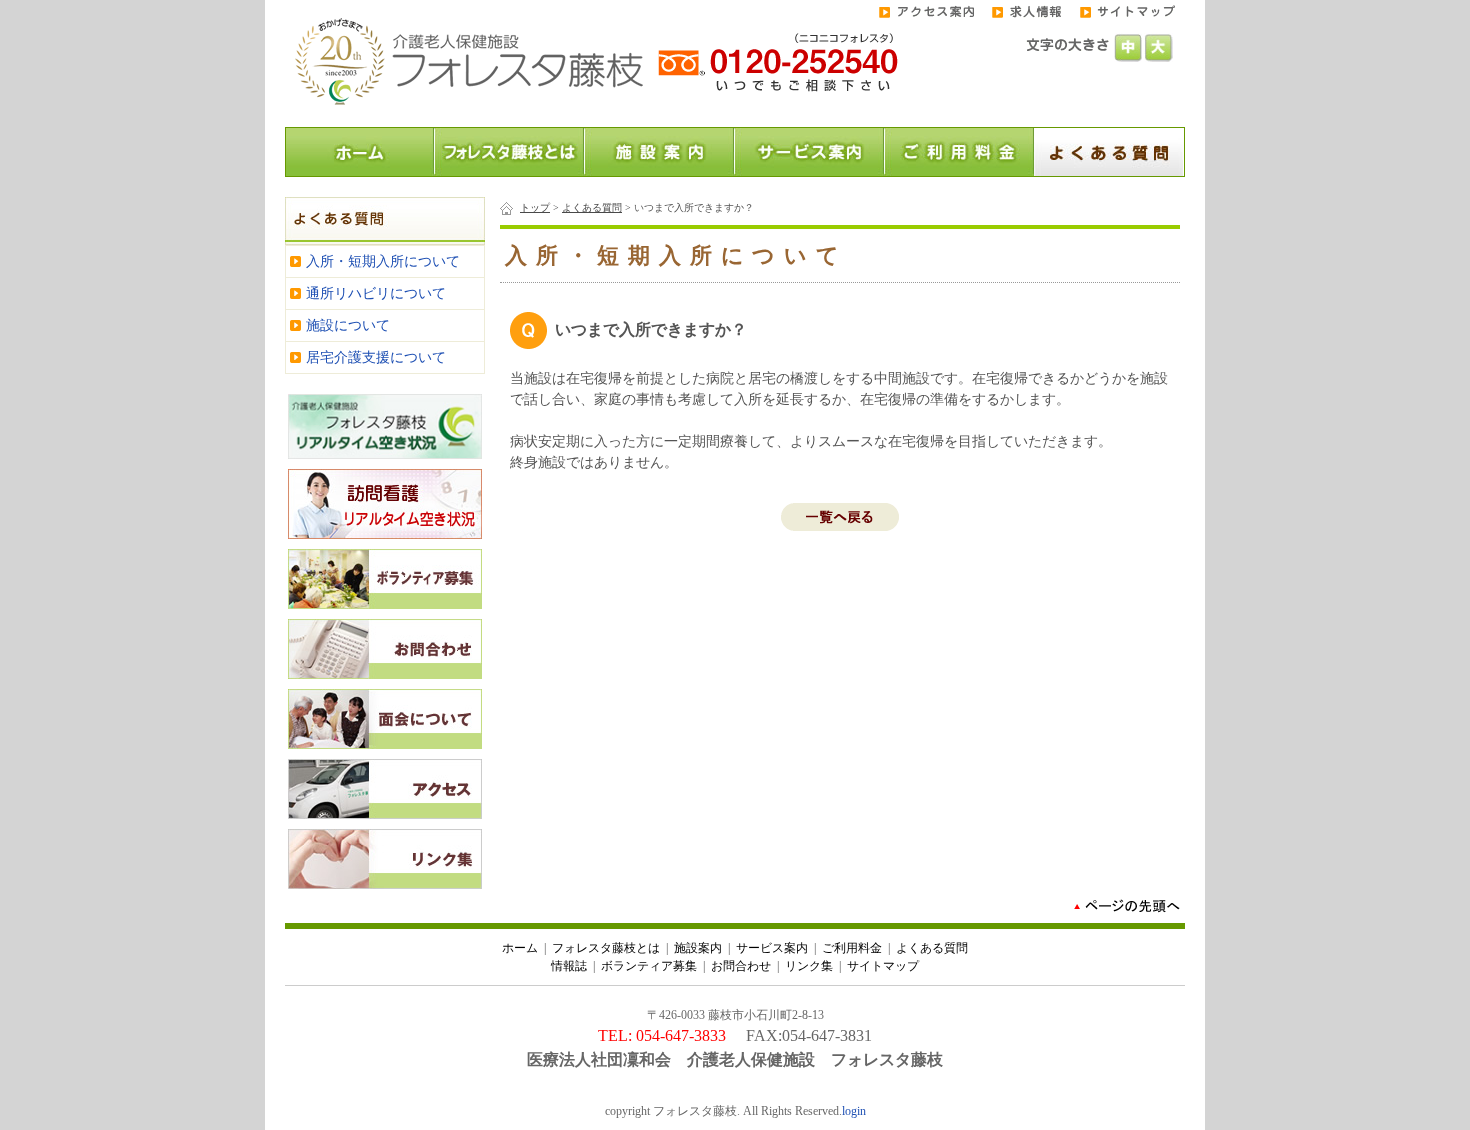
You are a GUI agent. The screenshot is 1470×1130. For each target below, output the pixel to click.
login (854, 1111)
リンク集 (809, 966)
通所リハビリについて (376, 293)
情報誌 (569, 966)
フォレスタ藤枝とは (606, 948)
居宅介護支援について (376, 357)
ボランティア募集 (649, 966)
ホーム (520, 948)
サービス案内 (772, 948)
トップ (535, 207)
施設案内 (698, 948)
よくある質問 (592, 207)
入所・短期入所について (383, 261)
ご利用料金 (852, 948)
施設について (348, 325)
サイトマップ (883, 966)
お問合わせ (741, 966)
